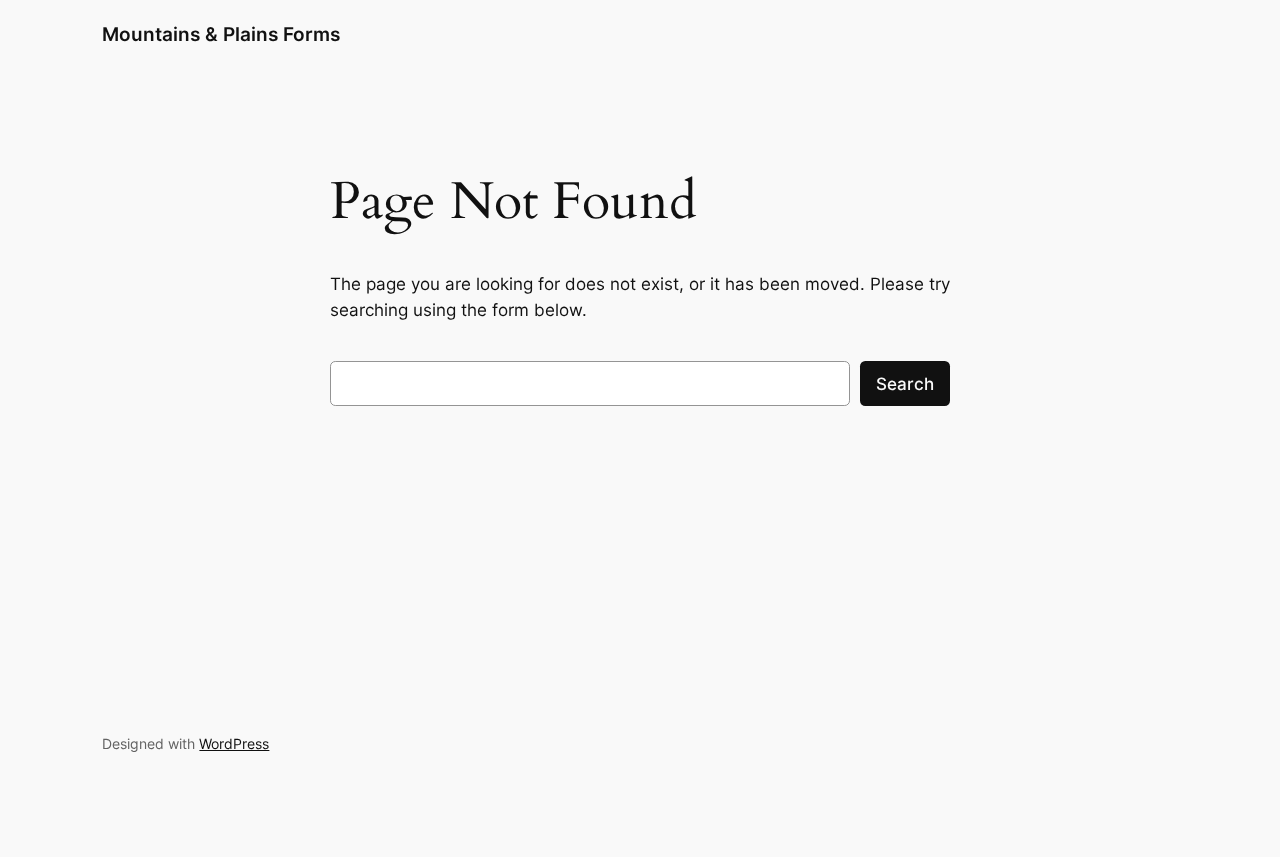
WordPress (234, 743)
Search (905, 384)
